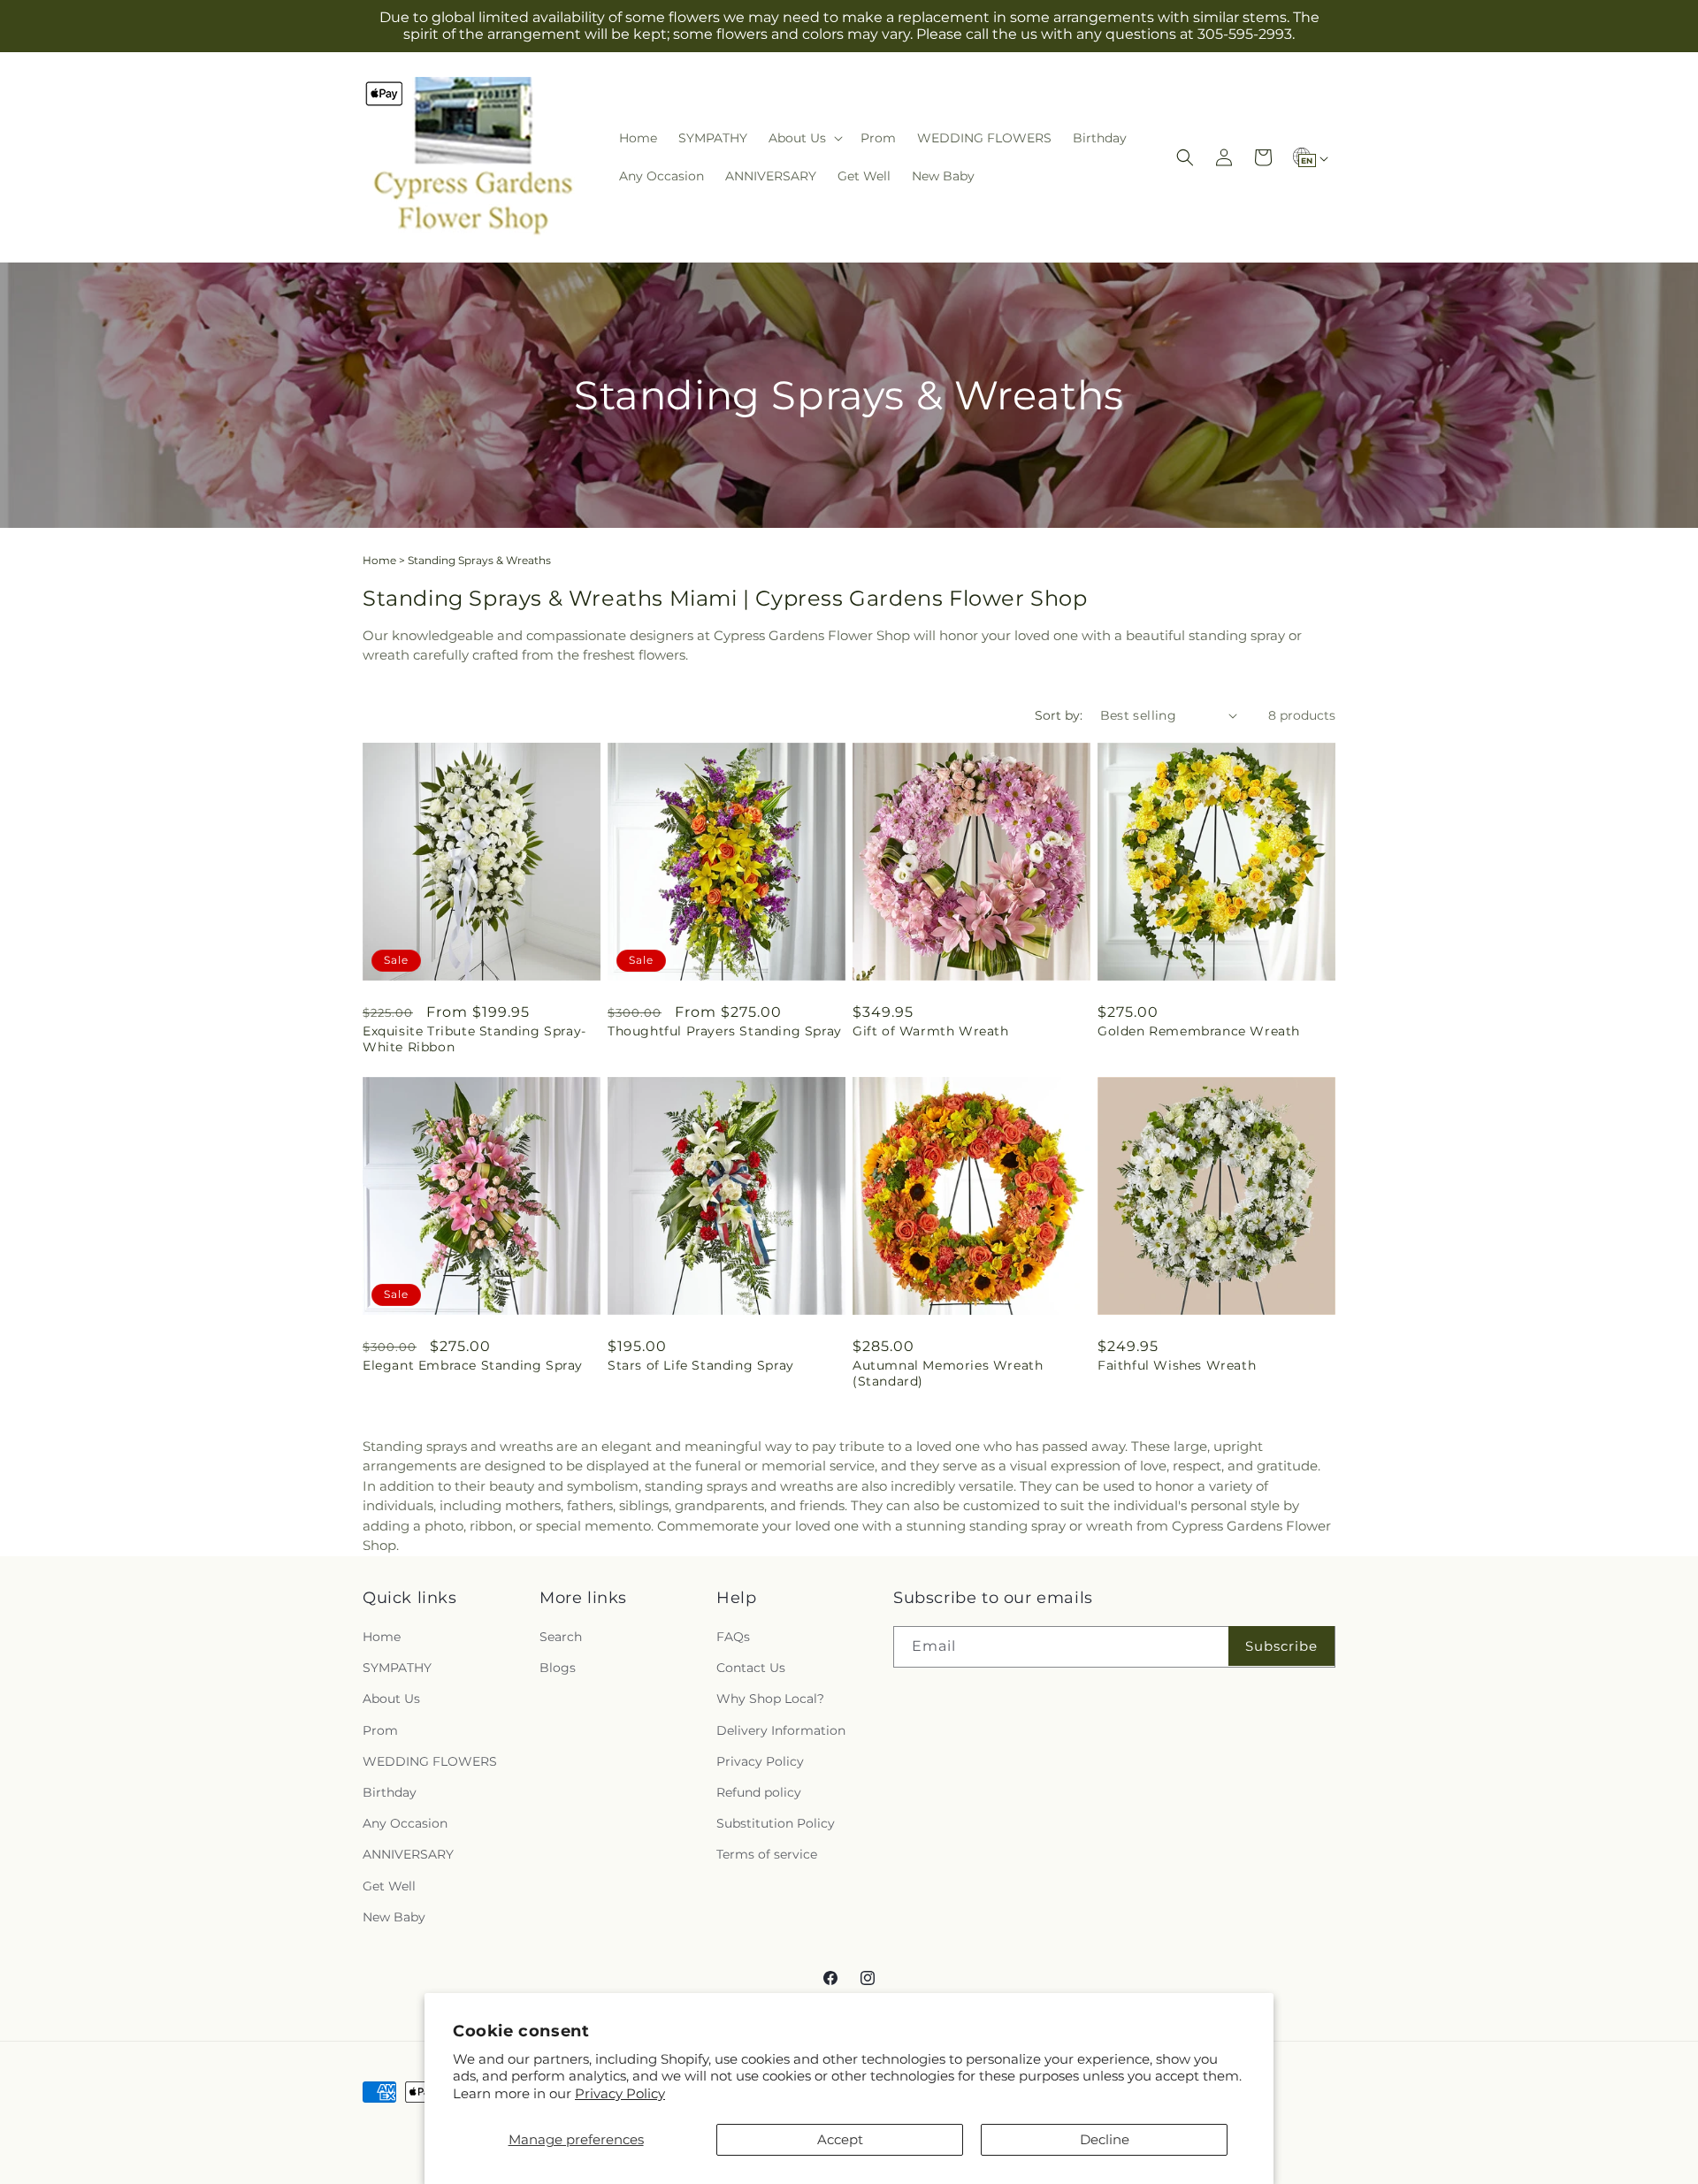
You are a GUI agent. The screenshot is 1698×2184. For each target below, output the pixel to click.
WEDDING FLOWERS (430, 1761)
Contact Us (751, 1669)
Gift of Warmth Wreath (931, 1031)
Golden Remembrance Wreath (1199, 1031)
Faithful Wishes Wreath (1177, 1365)
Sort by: (1059, 715)
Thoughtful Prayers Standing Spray (725, 1031)
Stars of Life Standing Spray (701, 1365)
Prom (380, 1730)
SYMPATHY (397, 1669)
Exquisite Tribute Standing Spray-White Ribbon (474, 1039)
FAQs (733, 1637)
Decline (1105, 2139)
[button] (804, 138)
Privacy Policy (620, 2093)
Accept (840, 2139)
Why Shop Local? (770, 1699)
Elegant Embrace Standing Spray (473, 1365)
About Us (391, 1699)
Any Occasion (405, 1823)
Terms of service (767, 1855)
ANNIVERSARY (408, 1855)
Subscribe (1281, 1646)
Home (379, 560)
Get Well (389, 1886)
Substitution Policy (776, 1823)
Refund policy (759, 1792)
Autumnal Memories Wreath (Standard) (948, 1373)
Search (561, 1637)
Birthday (390, 1792)
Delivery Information (781, 1730)
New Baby (394, 1917)
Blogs (558, 1669)
